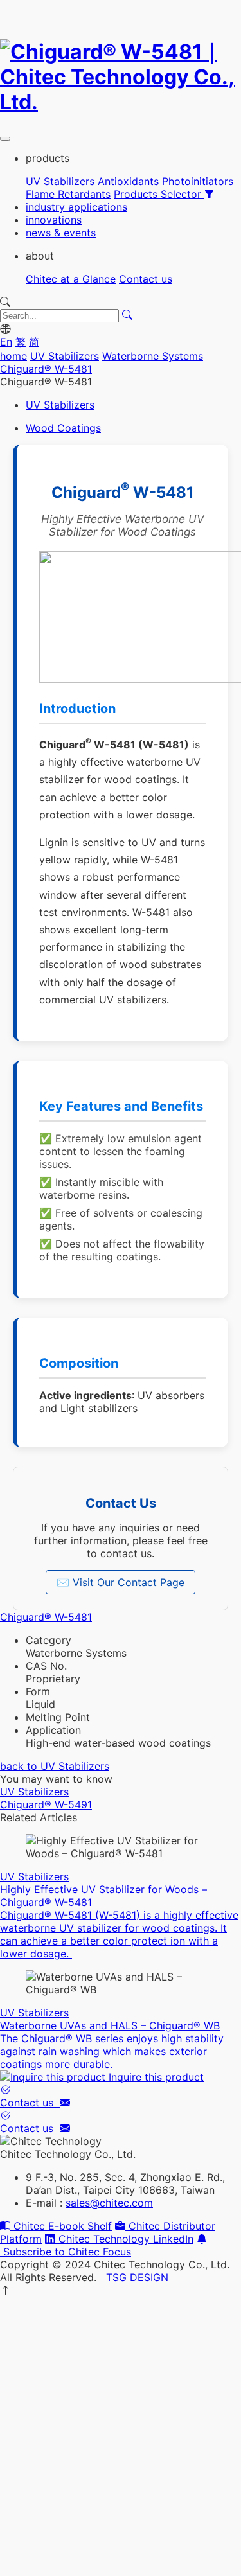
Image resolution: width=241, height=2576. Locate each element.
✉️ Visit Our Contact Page (121, 1582)
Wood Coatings (63, 428)
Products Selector (159, 194)
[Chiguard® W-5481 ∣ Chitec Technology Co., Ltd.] (121, 102)
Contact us (146, 279)
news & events (61, 233)
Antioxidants (128, 181)
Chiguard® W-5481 (46, 369)
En (6, 342)
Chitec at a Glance (71, 279)
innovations (54, 220)
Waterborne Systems (153, 356)
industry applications (76, 207)
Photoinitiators (198, 181)
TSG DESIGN (137, 2277)
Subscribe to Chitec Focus (66, 2252)
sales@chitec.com (109, 2203)
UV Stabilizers (60, 181)
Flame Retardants (68, 194)
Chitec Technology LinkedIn (124, 2239)
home (13, 356)
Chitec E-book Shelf (61, 2226)
